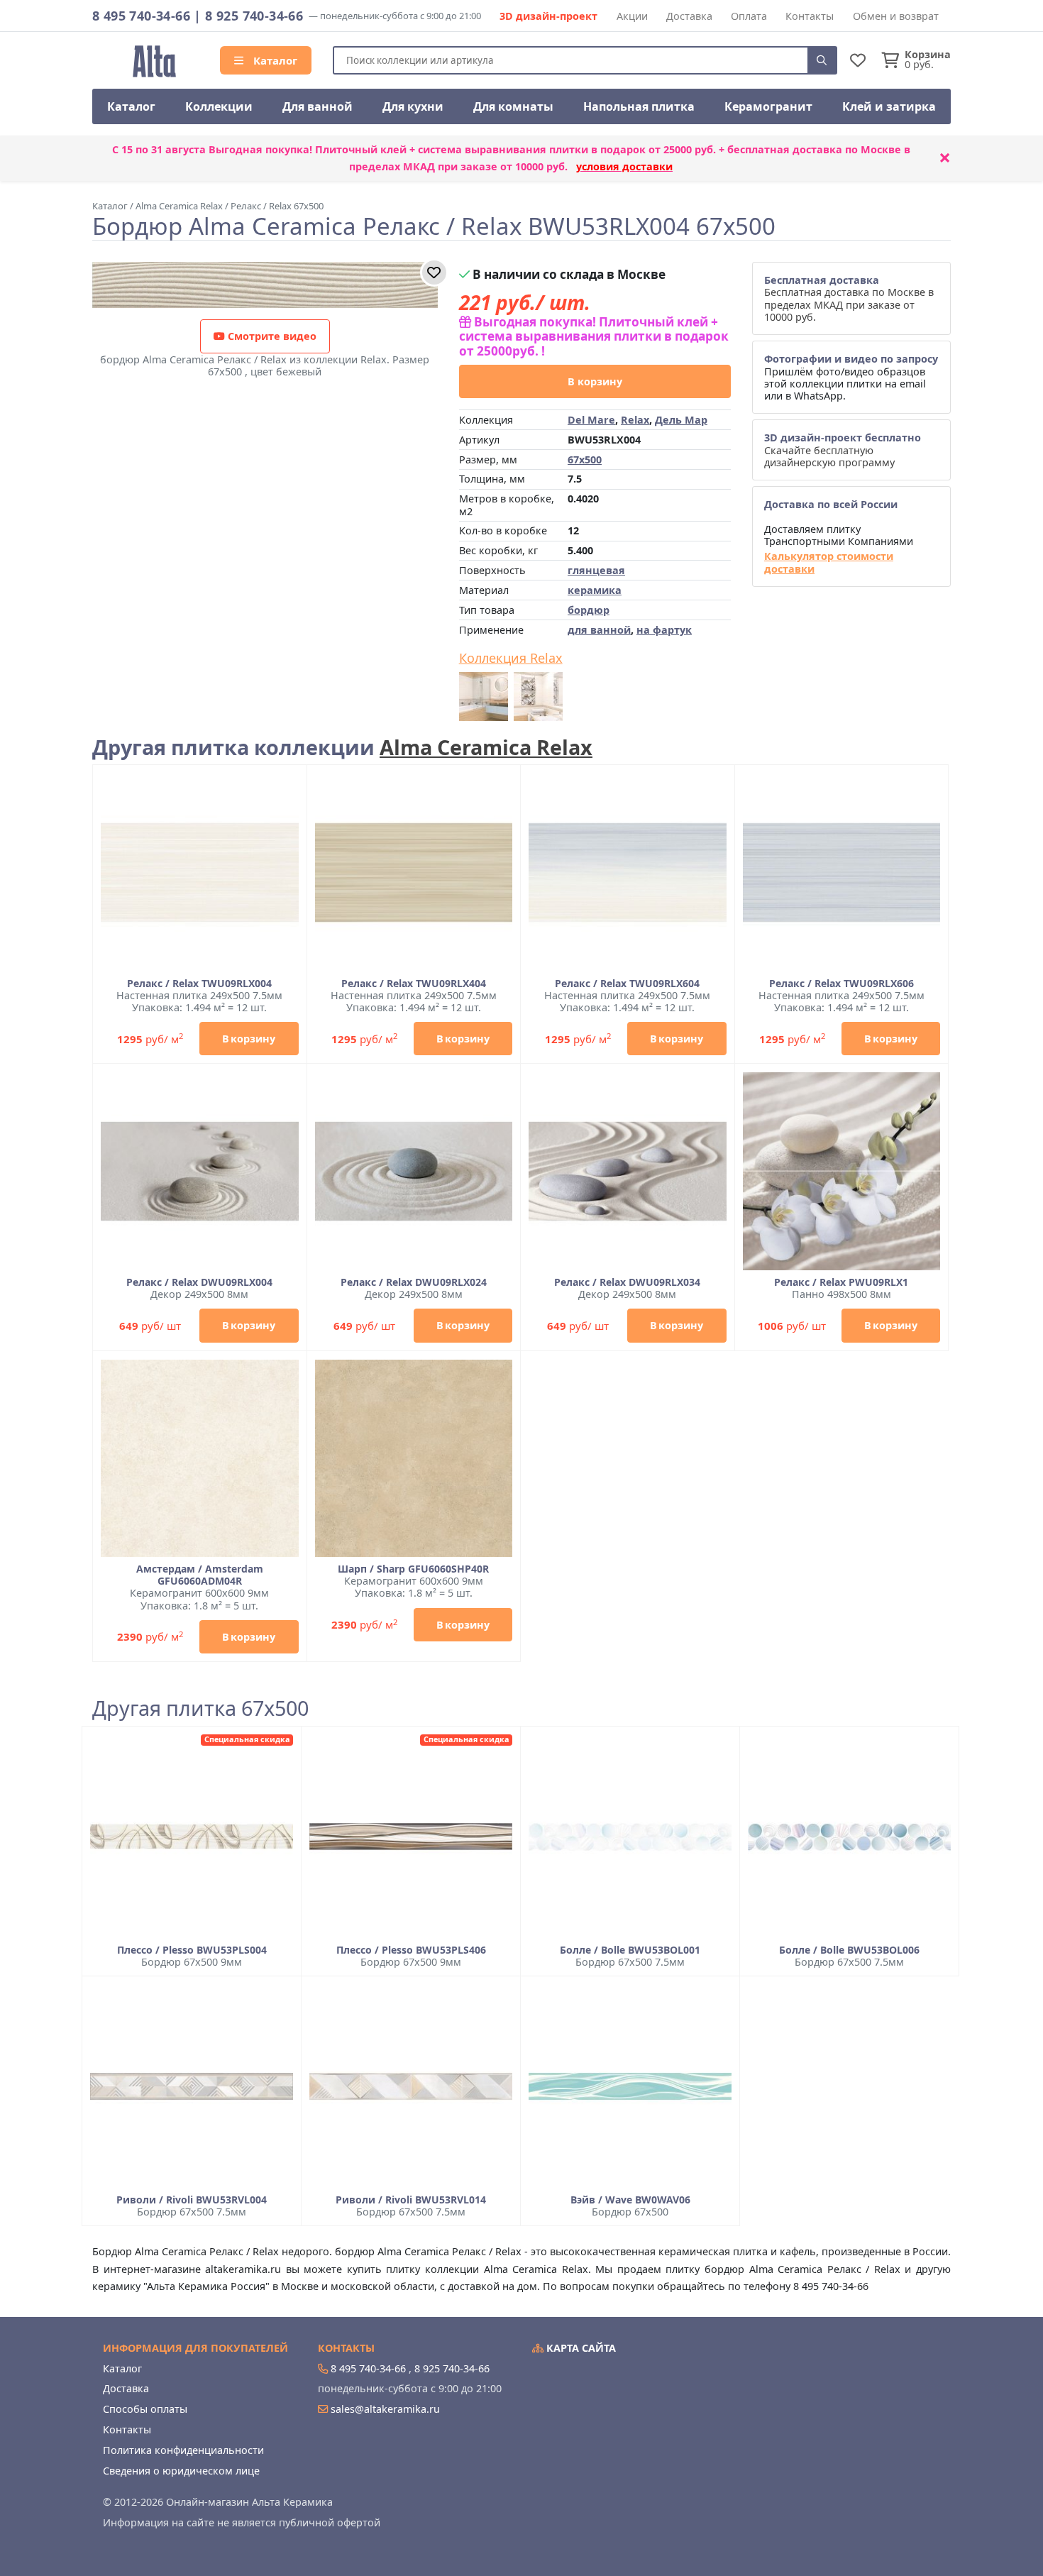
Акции (632, 16)
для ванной (599, 630)
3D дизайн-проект (548, 16)
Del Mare (591, 420)
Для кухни (413, 106)
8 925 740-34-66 (254, 16)
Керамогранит (768, 106)
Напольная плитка (639, 106)
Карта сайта (580, 2348)
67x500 (585, 459)
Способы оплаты (145, 2409)
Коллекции (219, 106)
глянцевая (596, 570)
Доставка (689, 16)
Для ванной (318, 106)
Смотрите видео (271, 336)
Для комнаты (513, 106)
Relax (635, 420)
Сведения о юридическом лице (181, 2471)
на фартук (664, 630)
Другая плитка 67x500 (200, 1708)
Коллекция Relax (511, 659)
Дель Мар (681, 420)
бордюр (589, 610)
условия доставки (624, 166)
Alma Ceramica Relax (486, 747)
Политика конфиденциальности (183, 2450)
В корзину (595, 381)
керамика (595, 590)
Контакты (810, 16)
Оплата (749, 16)
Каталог (274, 60)
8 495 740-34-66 (141, 16)
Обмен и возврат (896, 16)
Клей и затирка (889, 106)
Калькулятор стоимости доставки (829, 562)
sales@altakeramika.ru (385, 2409)
